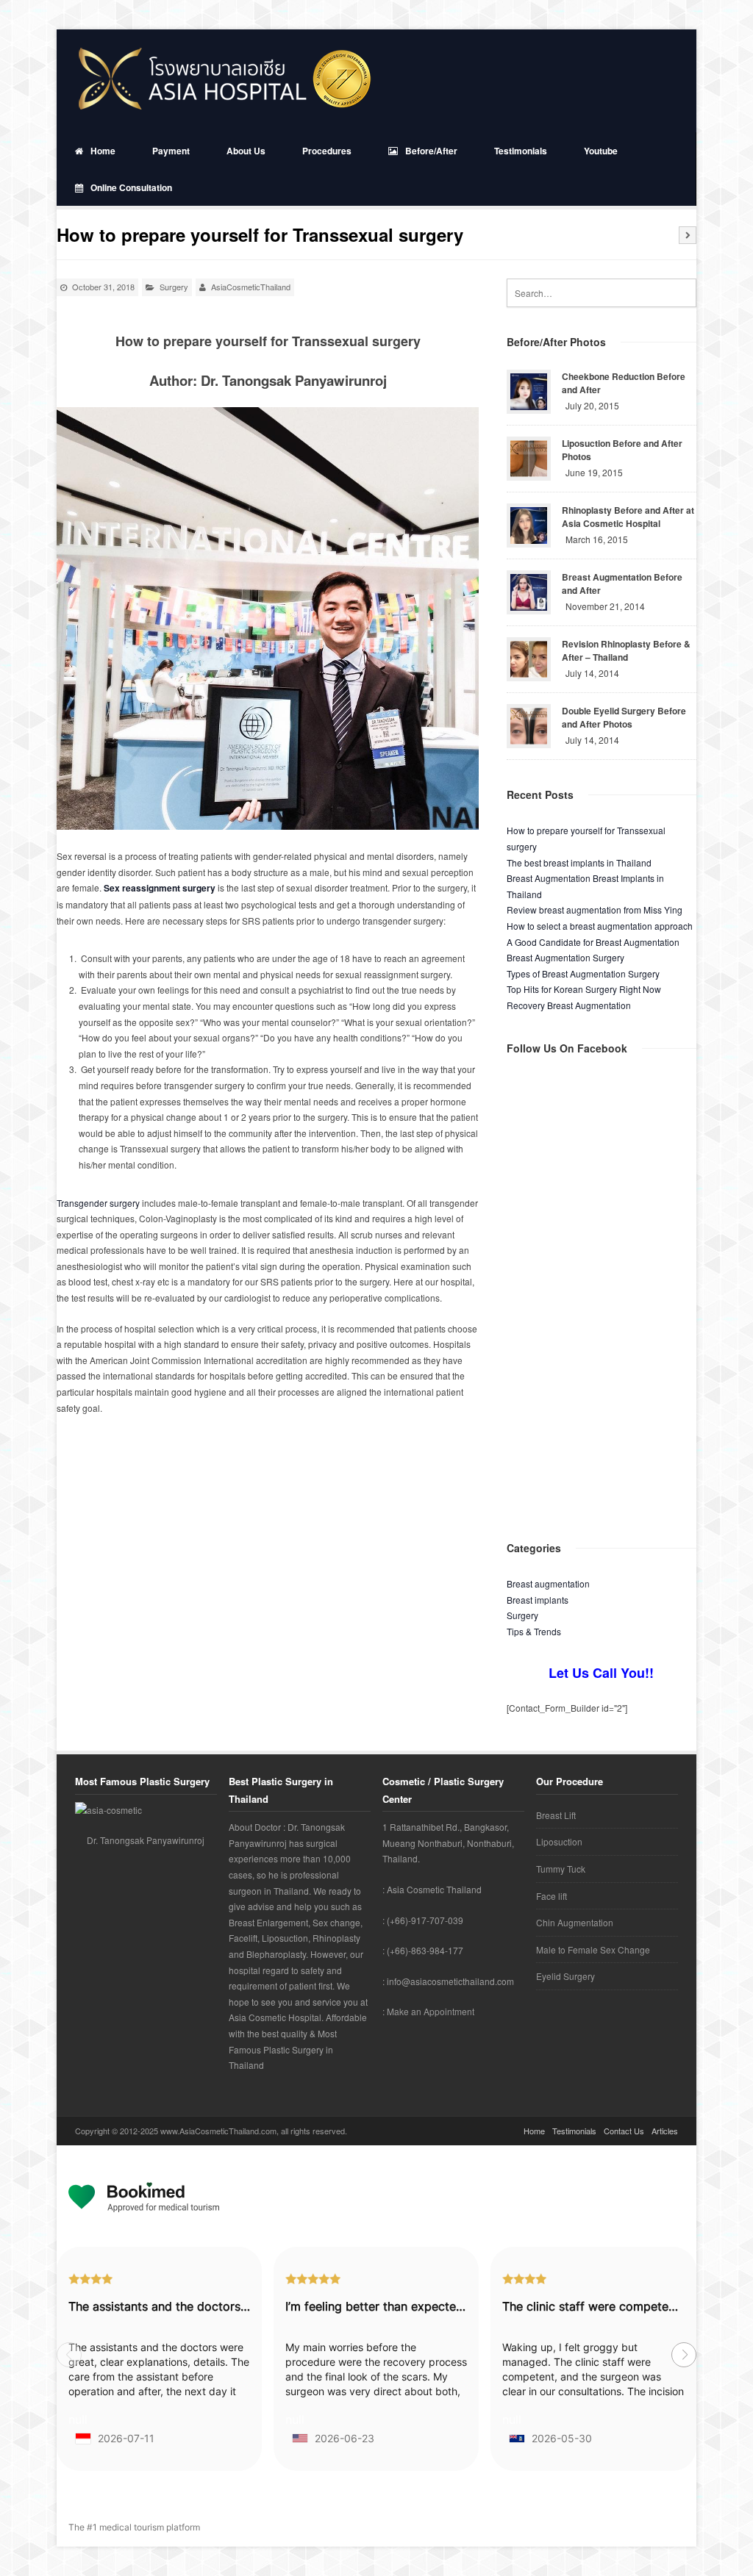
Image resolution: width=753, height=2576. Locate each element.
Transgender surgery (98, 1203)
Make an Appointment (431, 2011)
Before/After (431, 151)
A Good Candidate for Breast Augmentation (593, 942)
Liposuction (559, 1841)
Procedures (327, 151)
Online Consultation (131, 187)
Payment (171, 151)
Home (103, 151)
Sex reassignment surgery (160, 888)
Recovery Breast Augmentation (569, 1005)
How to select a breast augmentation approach (600, 926)
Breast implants (538, 1600)
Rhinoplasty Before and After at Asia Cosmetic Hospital (628, 517)
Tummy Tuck (561, 1869)
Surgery (174, 287)
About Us (246, 151)
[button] (684, 2355)
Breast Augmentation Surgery (565, 957)
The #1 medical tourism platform (134, 2527)
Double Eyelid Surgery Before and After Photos (624, 717)
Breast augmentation (548, 1583)
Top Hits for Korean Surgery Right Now (584, 989)
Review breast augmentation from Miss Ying (595, 910)
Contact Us (624, 2131)
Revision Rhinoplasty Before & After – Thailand (626, 650)
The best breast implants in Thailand (579, 862)
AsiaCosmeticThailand (251, 287)
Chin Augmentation (575, 1922)
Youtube (601, 151)
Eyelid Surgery (565, 1976)
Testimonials (521, 151)
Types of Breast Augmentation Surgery (583, 973)
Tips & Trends (534, 1631)
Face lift (552, 1896)
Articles (665, 2131)
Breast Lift (556, 1815)
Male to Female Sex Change (593, 1949)
